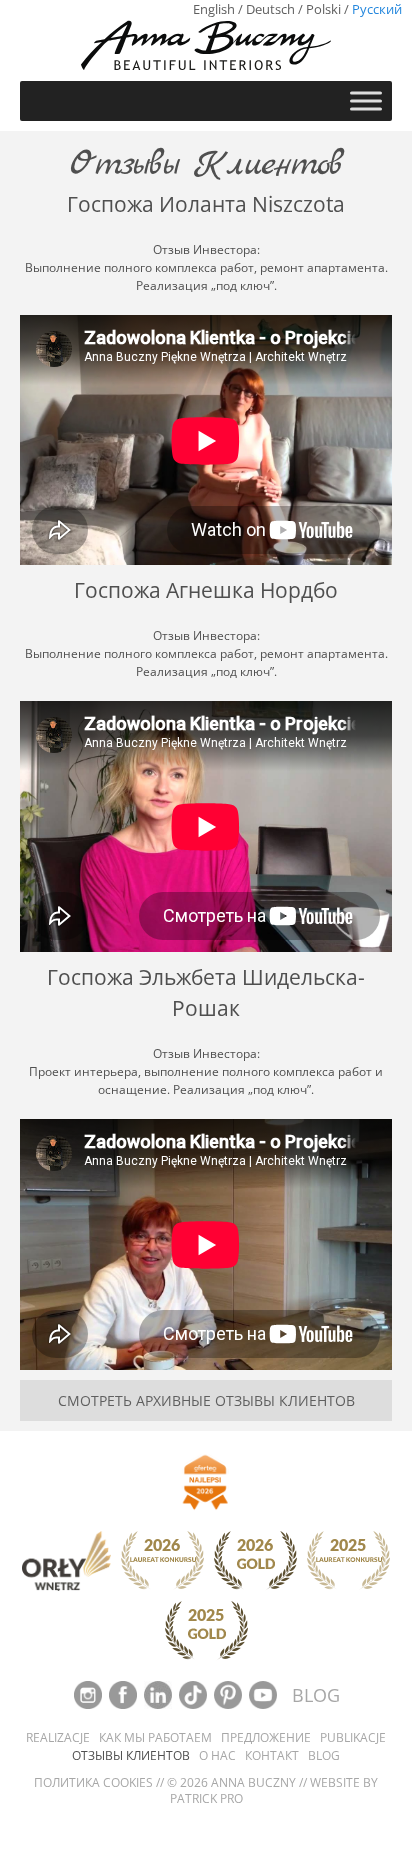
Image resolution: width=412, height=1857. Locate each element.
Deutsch (270, 9)
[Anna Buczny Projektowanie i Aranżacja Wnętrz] (206, 44)
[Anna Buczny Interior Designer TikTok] (194, 1693)
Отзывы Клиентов (131, 1756)
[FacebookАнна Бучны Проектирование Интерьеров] (124, 1693)
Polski (323, 9)
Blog (324, 1756)
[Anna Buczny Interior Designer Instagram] (89, 1693)
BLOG (316, 1695)
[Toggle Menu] (366, 100)
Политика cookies (93, 1782)
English (214, 9)
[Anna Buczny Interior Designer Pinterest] (229, 1693)
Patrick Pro (206, 1798)
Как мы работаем (155, 1738)
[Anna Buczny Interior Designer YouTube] (264, 1693)
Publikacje (353, 1738)
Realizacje (58, 1738)
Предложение (266, 1738)
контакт (272, 1756)
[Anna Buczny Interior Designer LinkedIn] (159, 1693)
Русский (377, 9)
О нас (217, 1756)
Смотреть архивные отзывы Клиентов (206, 1400)
